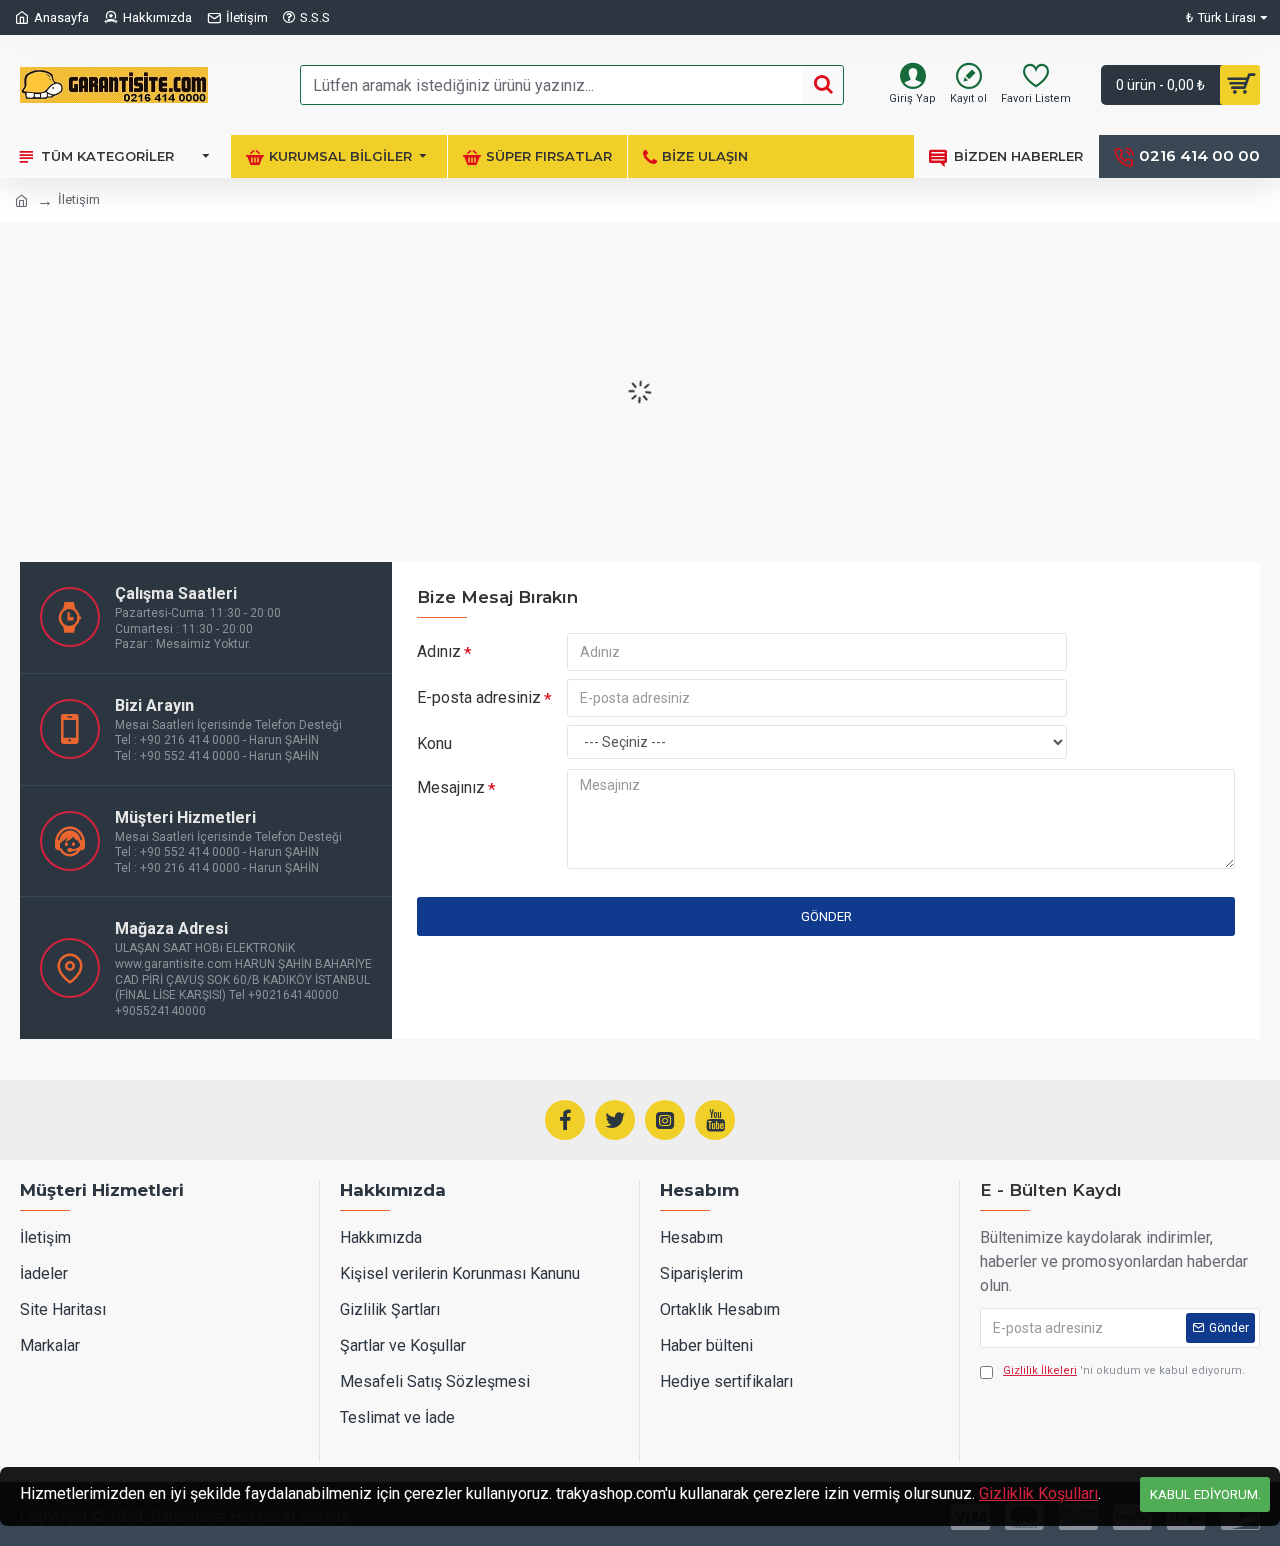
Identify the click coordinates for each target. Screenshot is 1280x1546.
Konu (434, 743)
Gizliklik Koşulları (1038, 1493)
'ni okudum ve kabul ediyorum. (1124, 1370)
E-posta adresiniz (479, 697)
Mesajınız (451, 787)
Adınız (439, 651)
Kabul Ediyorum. (1205, 1494)
